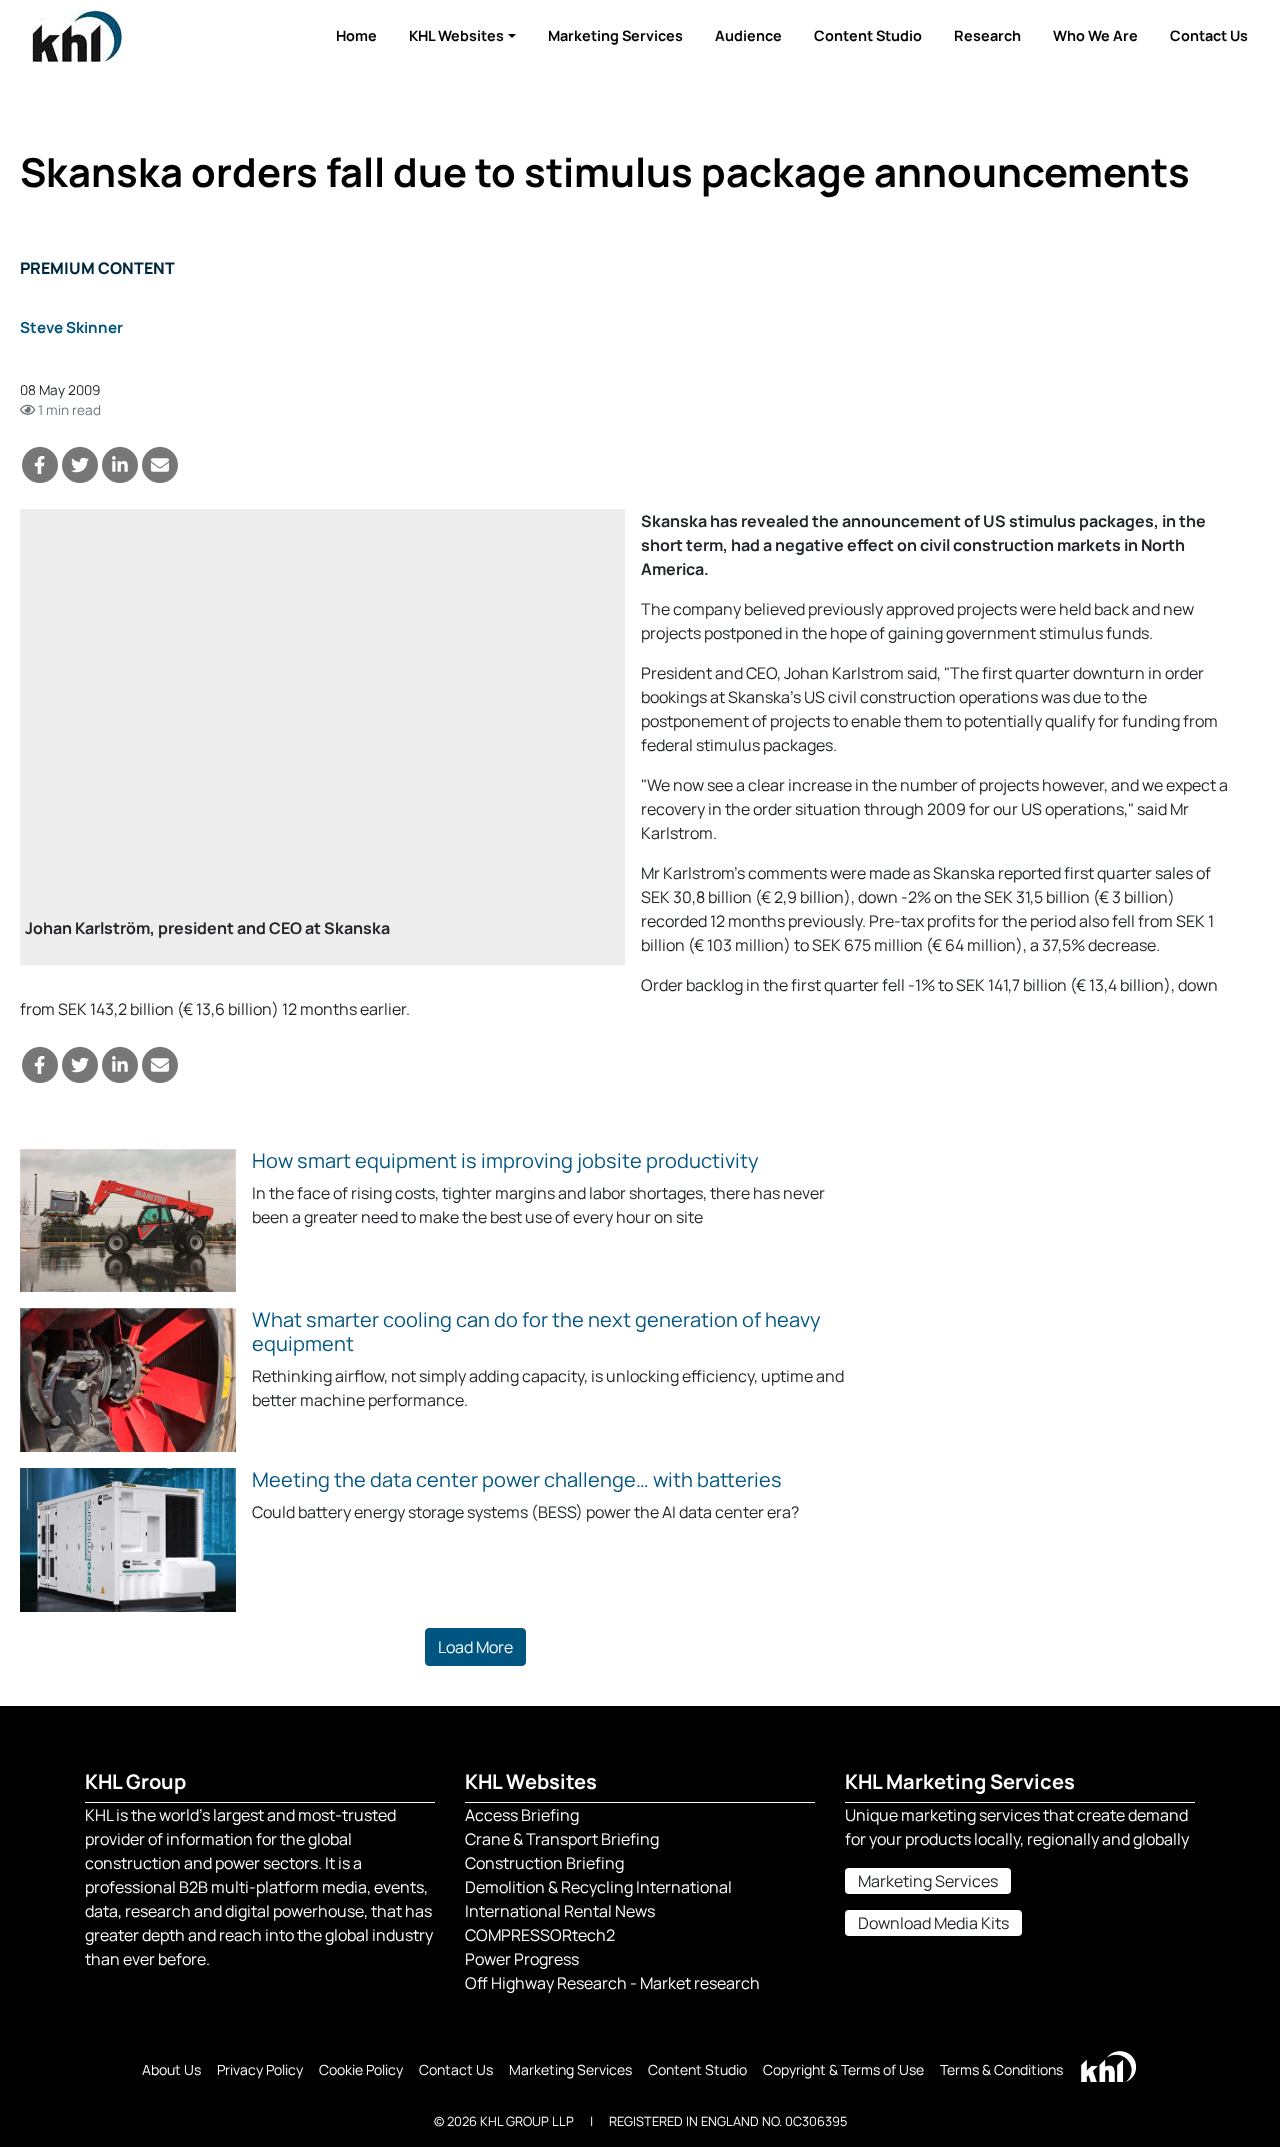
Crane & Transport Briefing (562, 1839)
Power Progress (522, 1959)
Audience (748, 35)
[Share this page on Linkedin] (120, 465)
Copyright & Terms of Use (843, 2069)
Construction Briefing (544, 1863)
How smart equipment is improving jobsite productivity (505, 1160)
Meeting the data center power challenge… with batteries (517, 1479)
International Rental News (560, 1911)
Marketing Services (615, 35)
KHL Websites (456, 35)
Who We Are (1095, 35)
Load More (475, 1647)
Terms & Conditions (1001, 2069)
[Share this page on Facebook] (40, 465)
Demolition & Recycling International (598, 1887)
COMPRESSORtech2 (540, 1935)
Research (987, 35)
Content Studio (868, 35)
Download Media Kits (933, 1923)
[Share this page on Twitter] (80, 465)
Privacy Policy (260, 2069)
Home (356, 35)
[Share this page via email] (160, 465)
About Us (171, 2069)
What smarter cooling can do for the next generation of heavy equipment (536, 1331)
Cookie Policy (361, 2069)
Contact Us (1209, 35)
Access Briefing (522, 1815)
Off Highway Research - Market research (612, 1983)
